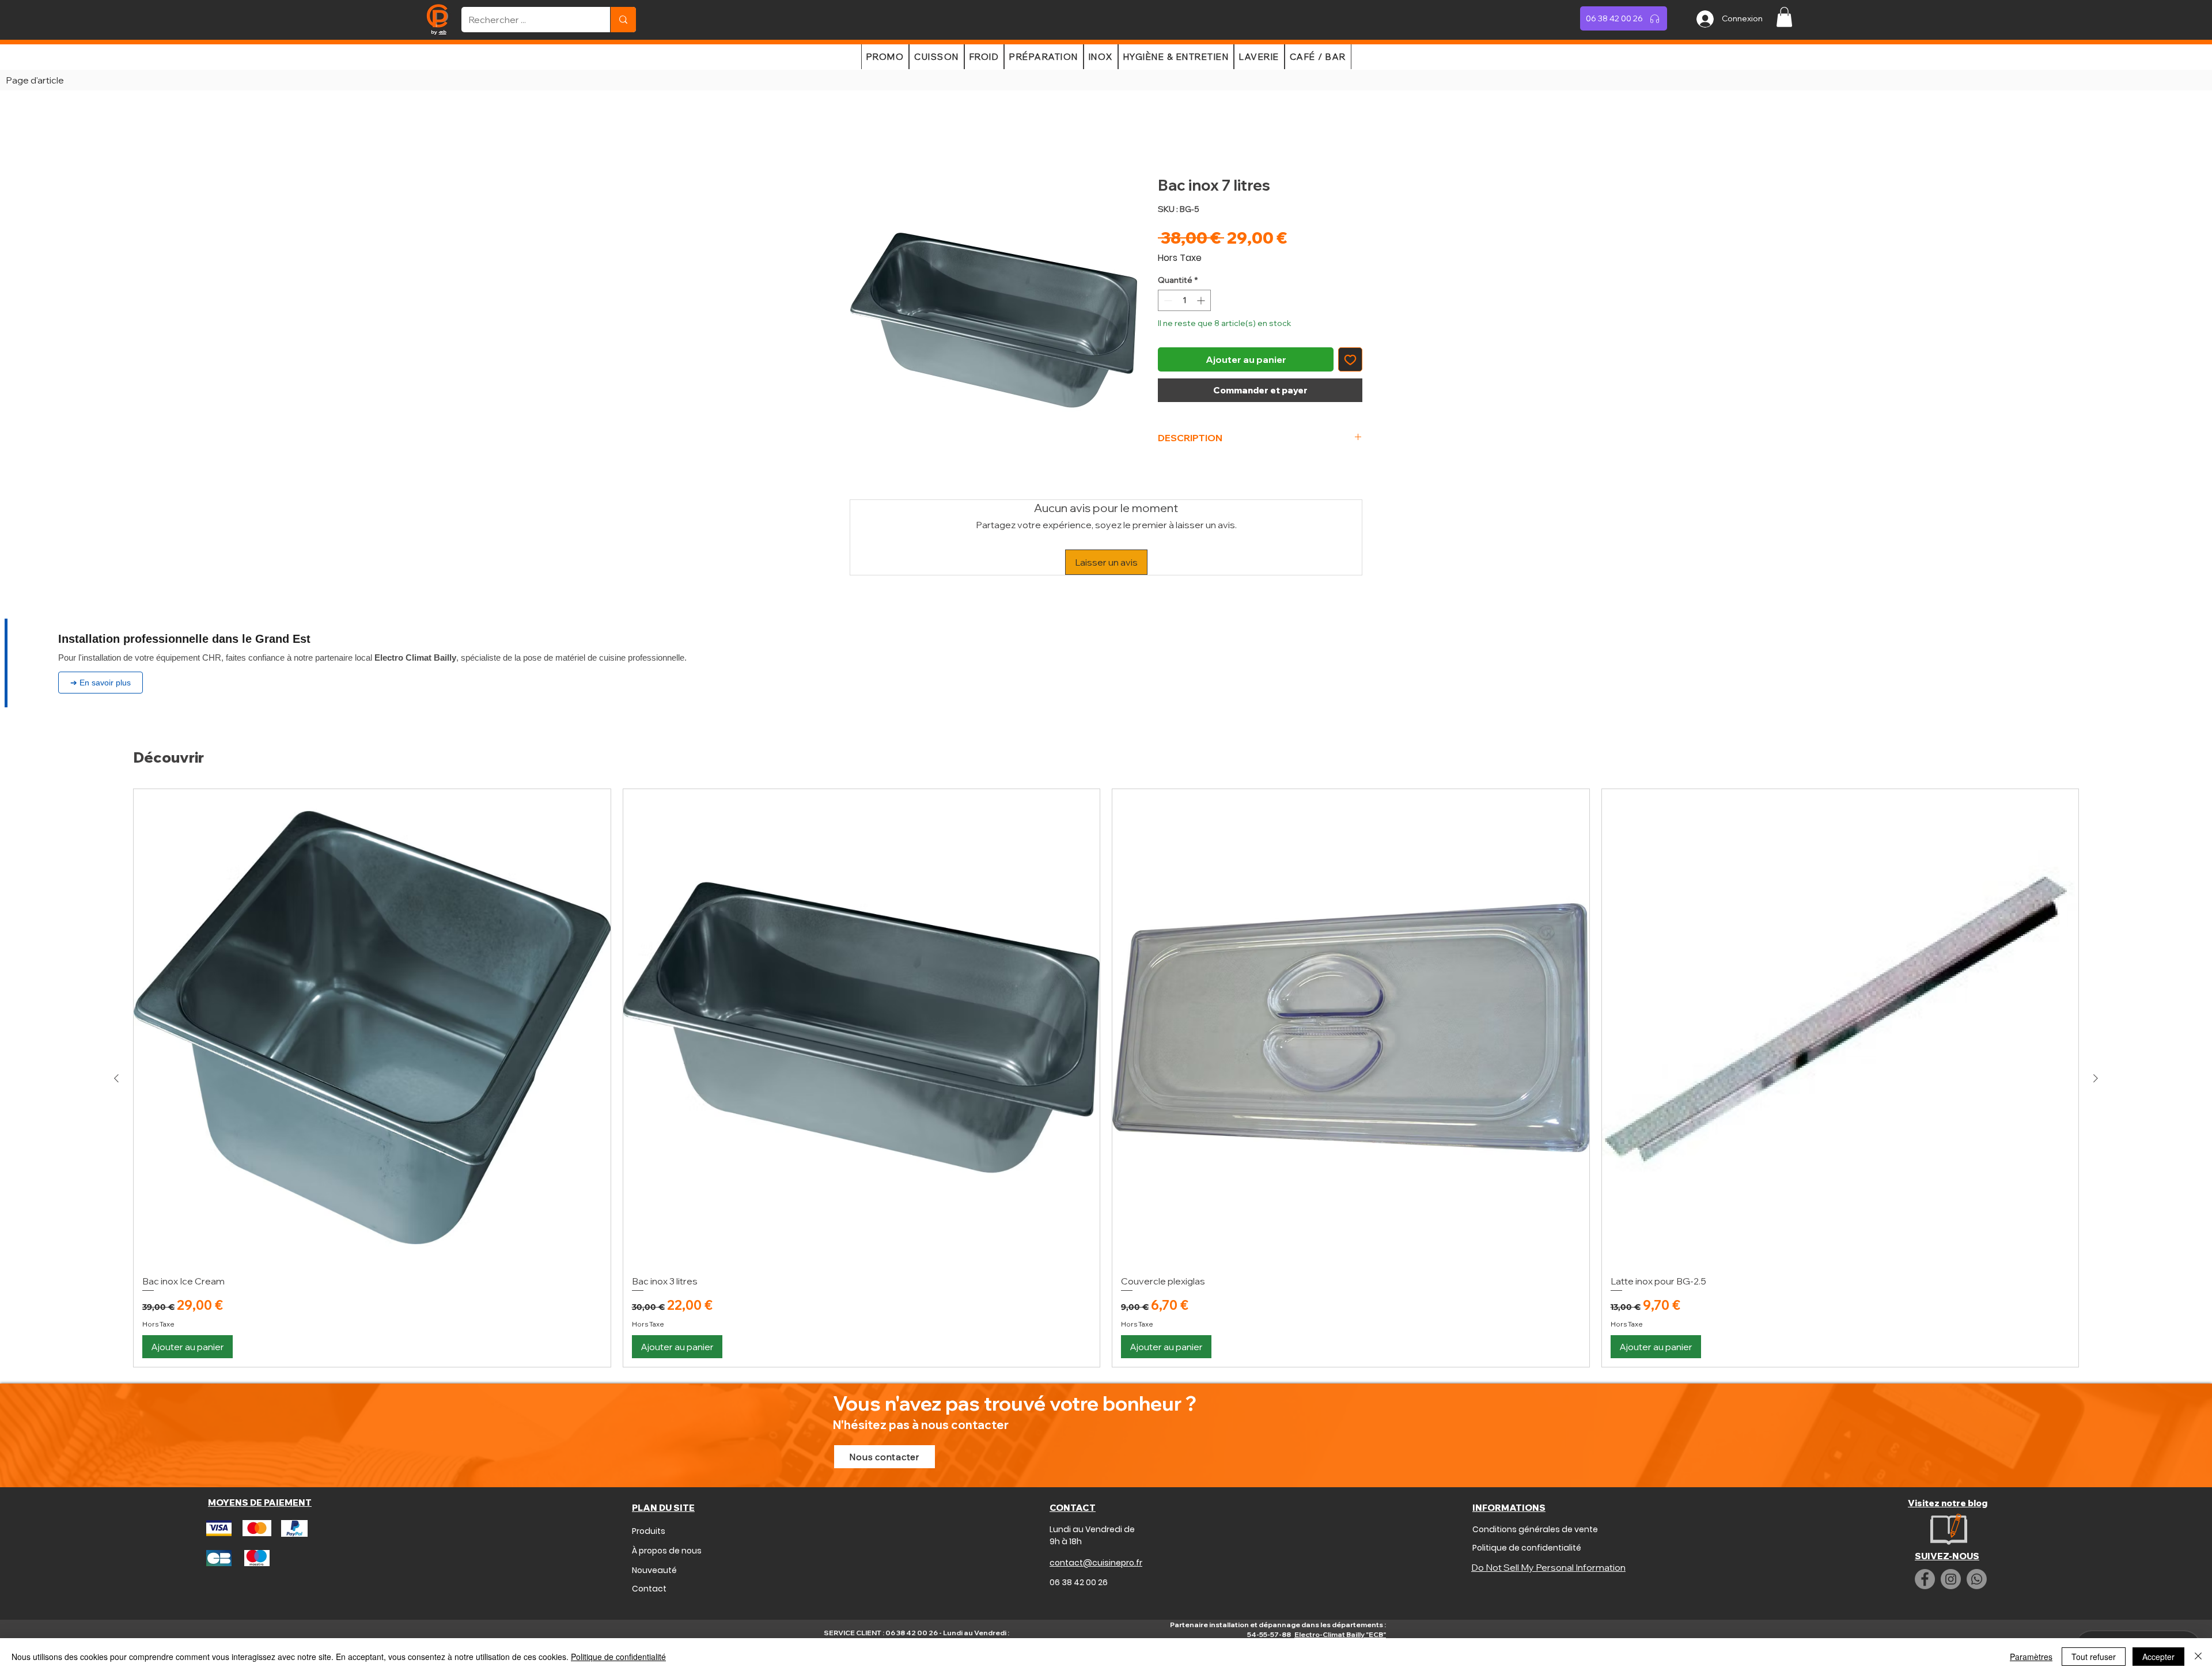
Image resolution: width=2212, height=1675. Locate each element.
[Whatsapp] (1977, 1505)
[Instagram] (1951, 1505)
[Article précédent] (116, 1004)
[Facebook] (1925, 1505)
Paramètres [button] (2031, 1657)
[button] (1784, 17)
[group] (1106, 1004)
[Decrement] (1167, 303)
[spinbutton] (1184, 303)
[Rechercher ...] (623, 20)
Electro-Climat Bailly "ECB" (1340, 1560)
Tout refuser (2094, 1657)
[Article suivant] (2096, 1004)
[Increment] (1202, 303)
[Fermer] (2198, 1657)
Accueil (866, 137)
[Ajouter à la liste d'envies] (1350, 362)
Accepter (2158, 1657)
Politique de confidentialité (618, 1657)
